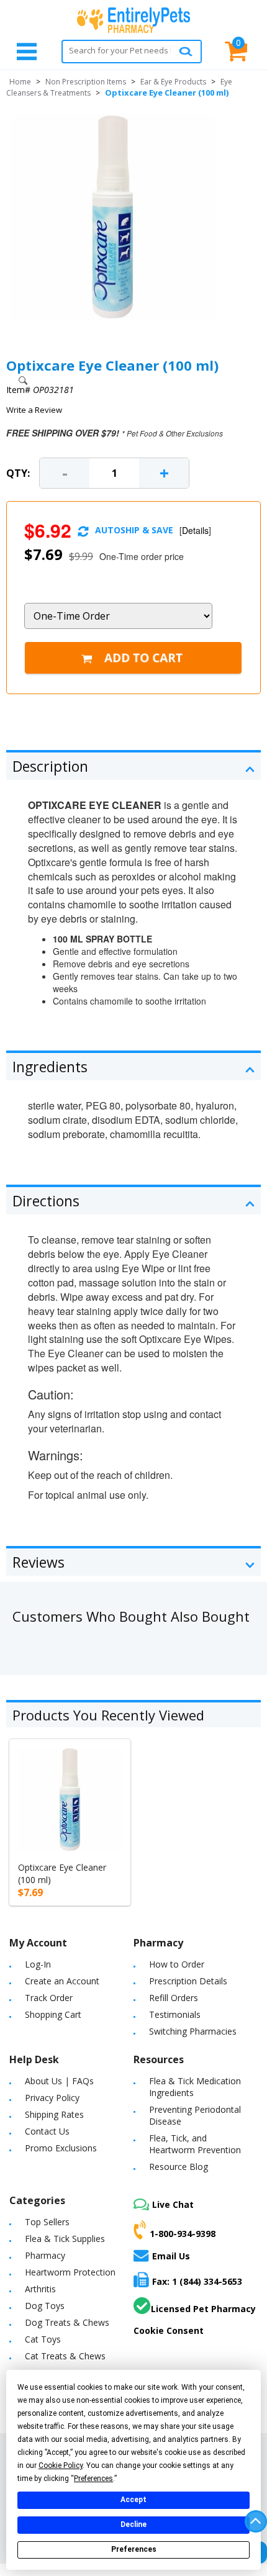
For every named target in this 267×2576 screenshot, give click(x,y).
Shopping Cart (53, 2014)
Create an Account (62, 1981)
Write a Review (34, 410)
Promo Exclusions (61, 2148)
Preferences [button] (93, 2479)
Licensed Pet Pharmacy (203, 2309)
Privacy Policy (52, 2098)
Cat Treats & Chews (65, 2356)
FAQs (83, 2081)
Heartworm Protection (70, 2272)
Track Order (49, 1998)
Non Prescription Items (86, 82)
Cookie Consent (169, 2330)
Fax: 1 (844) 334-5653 (197, 2281)
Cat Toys (43, 2339)
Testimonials (175, 2014)
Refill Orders (174, 1998)
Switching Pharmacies (193, 2031)
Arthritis (40, 2289)
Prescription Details (188, 1981)
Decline (133, 2524)
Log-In (38, 1964)
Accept (133, 2500)
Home (20, 82)
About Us (43, 2081)
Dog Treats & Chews (67, 2322)
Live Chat (173, 2204)
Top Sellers (47, 2222)
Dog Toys (45, 2306)
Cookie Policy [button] (61, 2465)
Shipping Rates (54, 2114)
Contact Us (47, 2131)
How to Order (177, 1964)
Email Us (171, 2256)
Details (195, 530)
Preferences (134, 2549)
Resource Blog (179, 2167)
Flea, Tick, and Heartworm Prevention (195, 2144)
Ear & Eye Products (173, 82)
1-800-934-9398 (183, 2233)
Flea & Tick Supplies (65, 2239)
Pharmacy (45, 2255)
